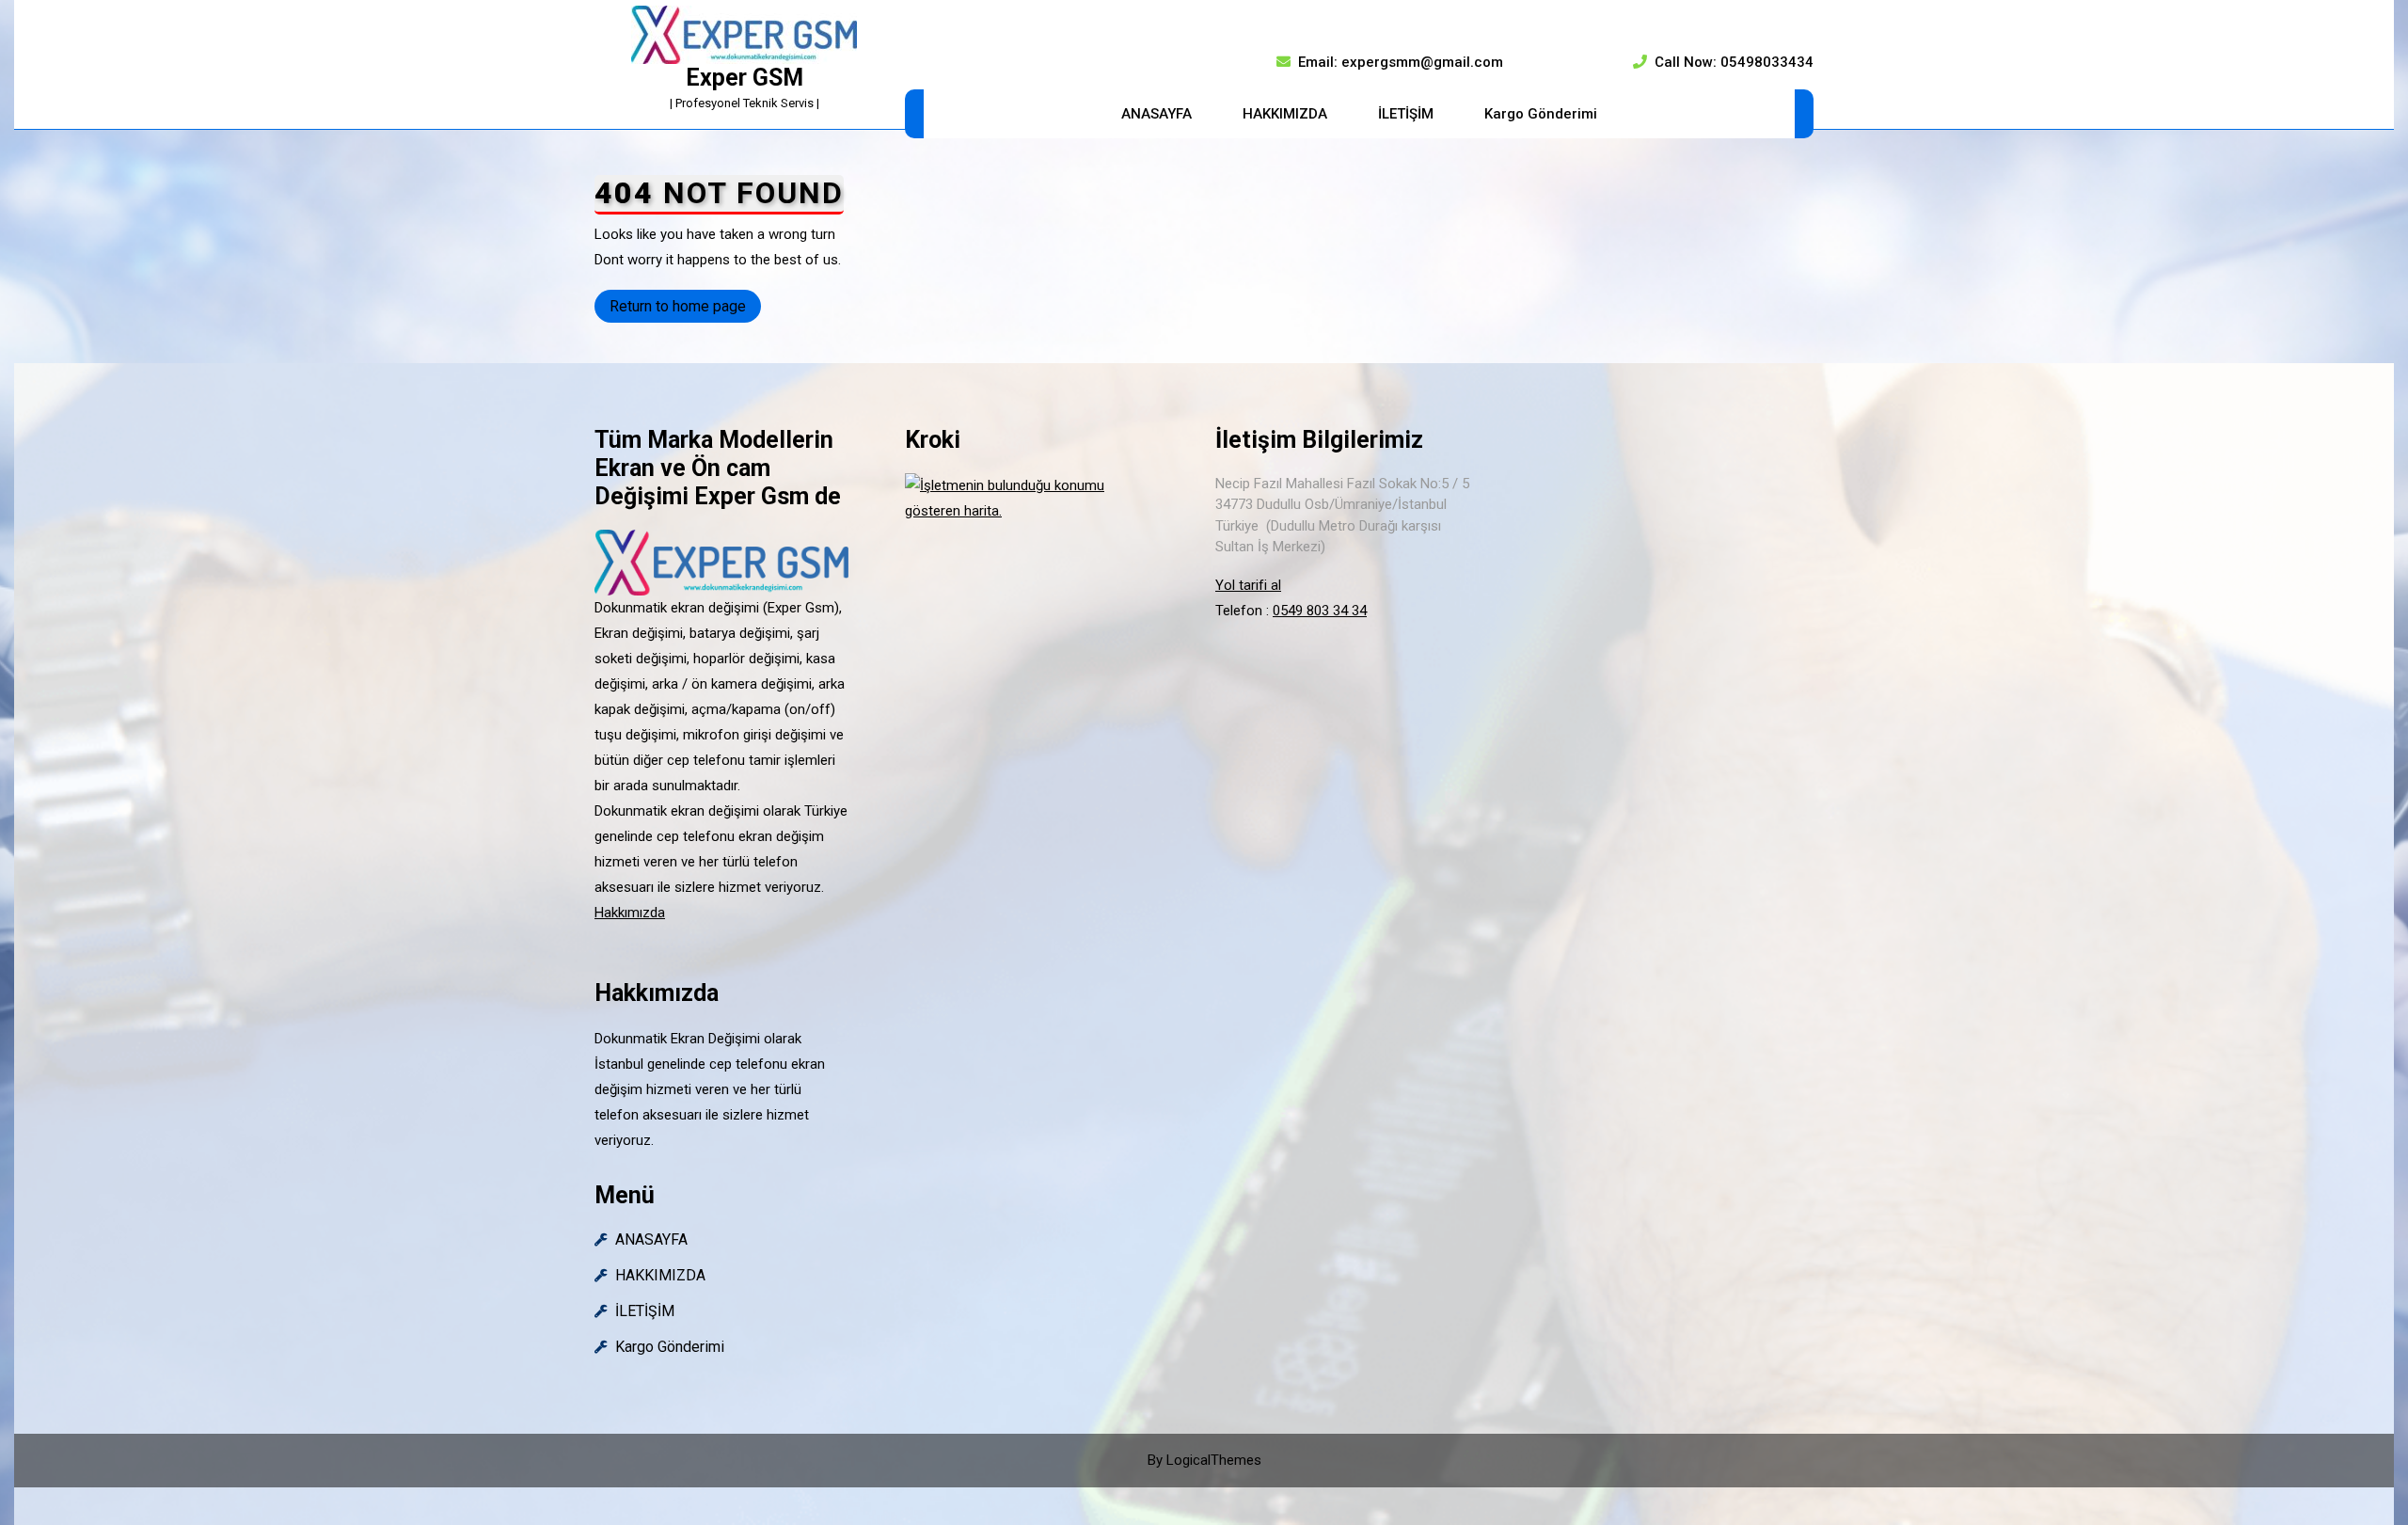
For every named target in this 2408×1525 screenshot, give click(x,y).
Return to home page (685, 310)
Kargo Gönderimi (1541, 114)
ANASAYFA (1156, 114)
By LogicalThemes (1204, 1460)
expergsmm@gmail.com (1422, 62)
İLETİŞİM (1406, 114)
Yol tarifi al (1248, 585)
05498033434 (1767, 62)
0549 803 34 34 (1320, 611)
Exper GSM (745, 78)
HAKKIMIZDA (1285, 114)
